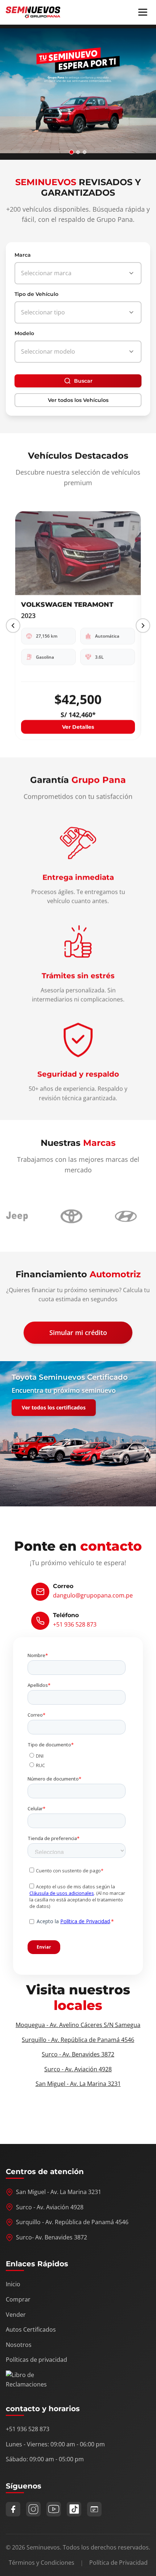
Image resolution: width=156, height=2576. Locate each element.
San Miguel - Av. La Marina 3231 (78, 2084)
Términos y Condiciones (42, 2563)
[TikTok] (74, 2509)
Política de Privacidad (118, 2563)
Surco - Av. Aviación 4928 (78, 2069)
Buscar (83, 381)
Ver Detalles (78, 727)
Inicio (13, 2284)
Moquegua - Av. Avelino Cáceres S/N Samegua (78, 2025)
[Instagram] (33, 2509)
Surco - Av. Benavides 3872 (78, 2054)
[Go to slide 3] (85, 152)
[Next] (143, 626)
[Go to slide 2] (78, 152)
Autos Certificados (31, 2329)
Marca (23, 255)
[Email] (94, 2509)
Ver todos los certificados (54, 1407)
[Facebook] (13, 2509)
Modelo (24, 333)
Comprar (18, 2299)
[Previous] (13, 626)
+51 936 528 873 (75, 1624)
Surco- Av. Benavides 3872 (52, 2237)
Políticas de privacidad (36, 2360)
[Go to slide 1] (71, 152)
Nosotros (19, 2345)
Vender (16, 2315)
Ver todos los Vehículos (78, 400)
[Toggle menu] (143, 12)
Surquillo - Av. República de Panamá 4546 (78, 2040)
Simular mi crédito (78, 1332)
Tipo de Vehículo (36, 294)
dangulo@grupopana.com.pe (93, 1595)
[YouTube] (54, 2509)
